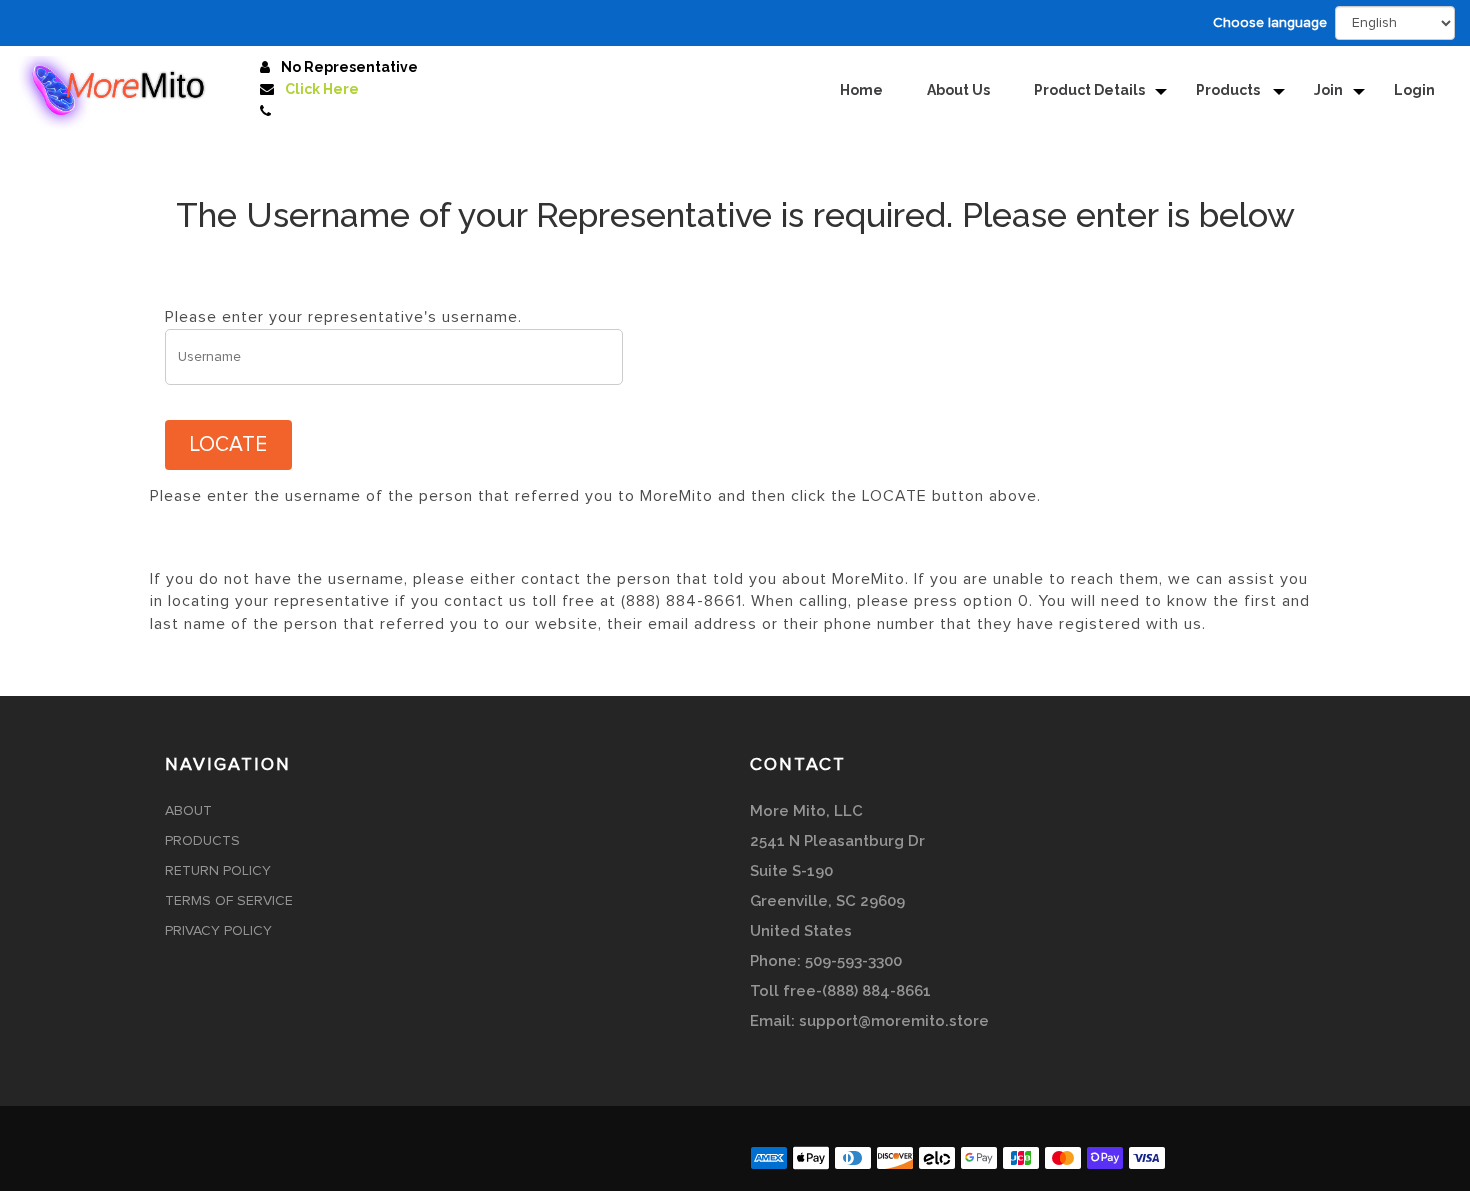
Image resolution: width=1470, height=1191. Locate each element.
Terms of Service (229, 901)
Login (1414, 90)
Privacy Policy (218, 931)
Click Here (322, 89)
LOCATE (228, 444)
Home (861, 90)
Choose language (1270, 23)
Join (1328, 90)
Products (1229, 90)
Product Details (1089, 90)
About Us (958, 90)
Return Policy (218, 871)
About (188, 811)
